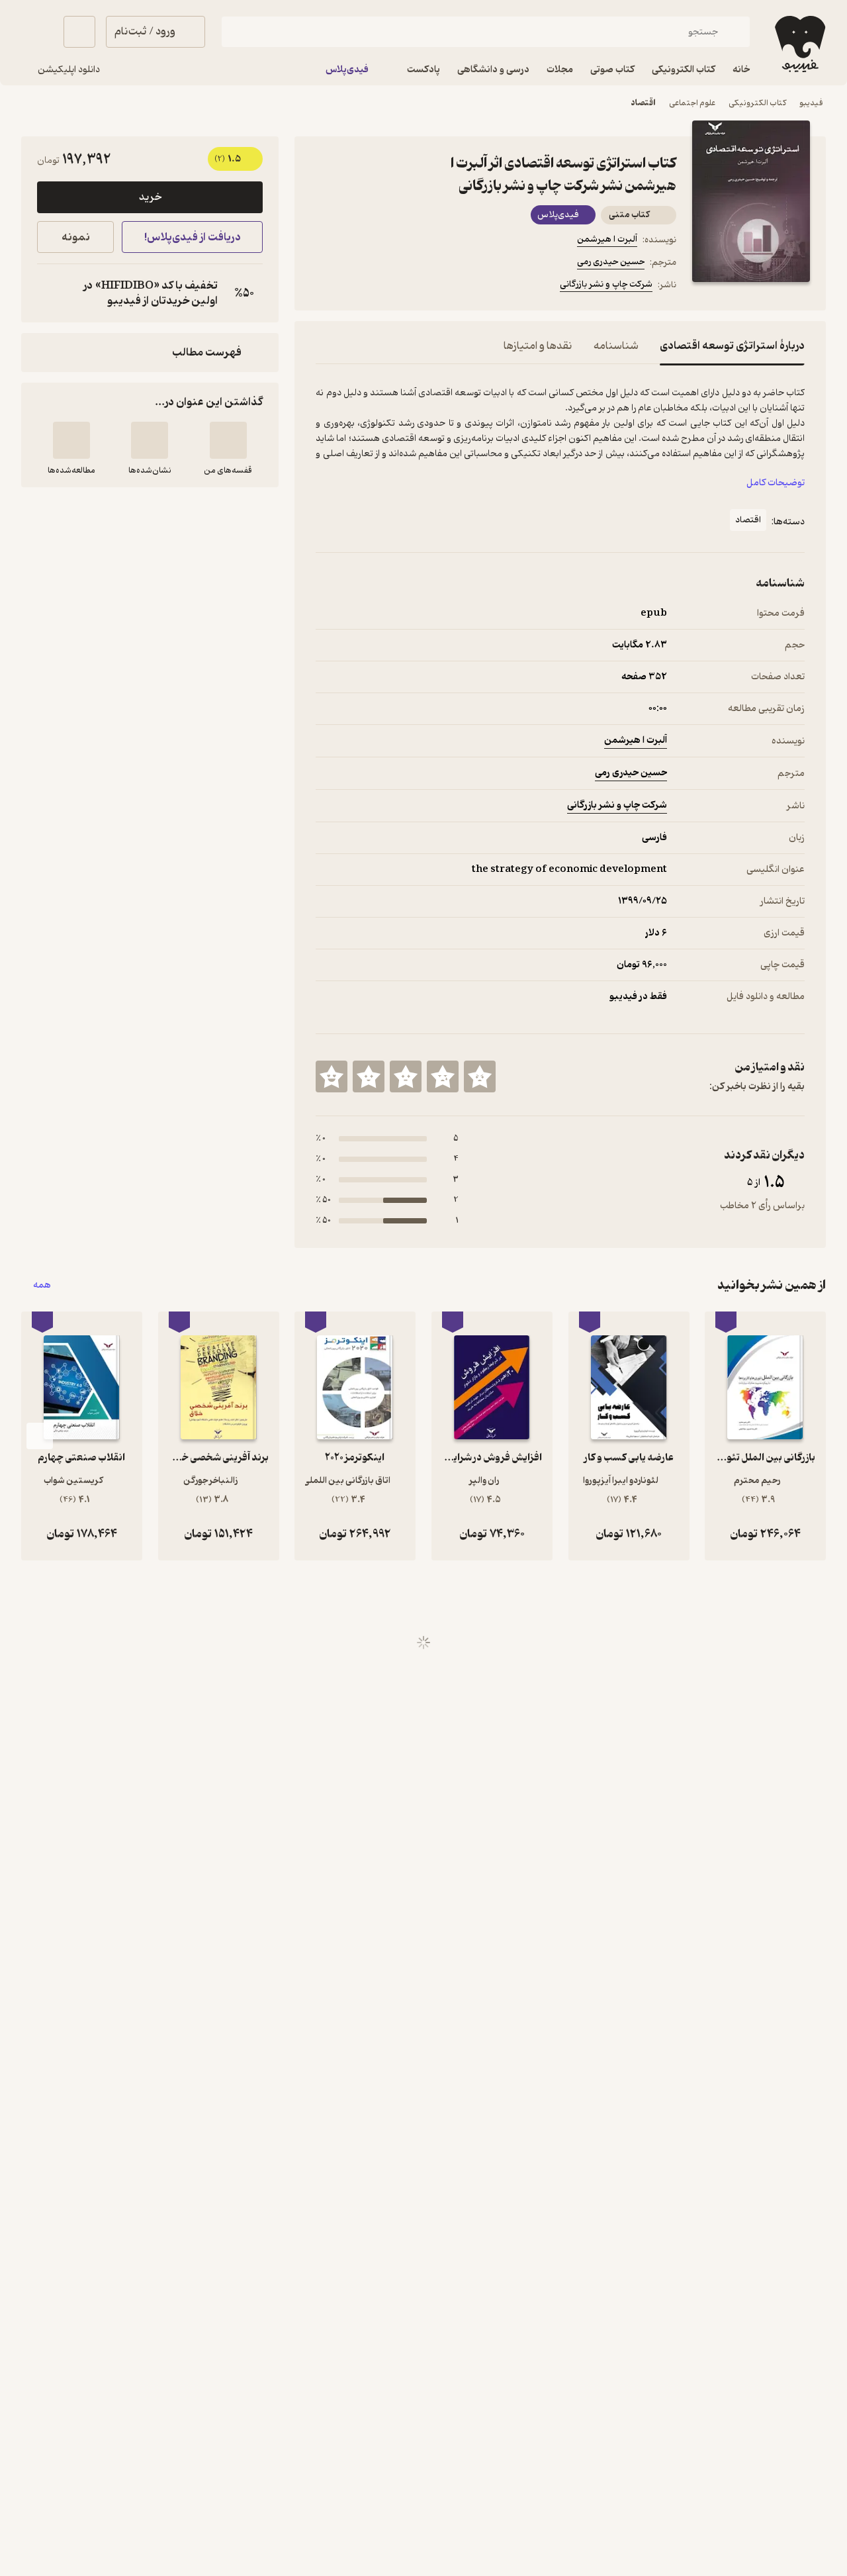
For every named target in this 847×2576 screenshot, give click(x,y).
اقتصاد (643, 103)
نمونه (76, 237)
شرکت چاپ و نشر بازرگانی (606, 284)
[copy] (50, 293)
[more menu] (324, 287)
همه (42, 1285)
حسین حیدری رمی (611, 262)
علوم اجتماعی (692, 103)
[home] (799, 44)
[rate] (480, 1076)
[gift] (387, 287)
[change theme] (37, 32)
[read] (71, 440)
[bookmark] (355, 287)
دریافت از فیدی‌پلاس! (193, 237)
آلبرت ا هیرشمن (607, 239)
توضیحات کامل (776, 483)
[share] (419, 287)
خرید (150, 197)
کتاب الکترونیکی (757, 103)
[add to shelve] (228, 440)
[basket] (79, 32)
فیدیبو (811, 103)
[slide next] (40, 1436)
